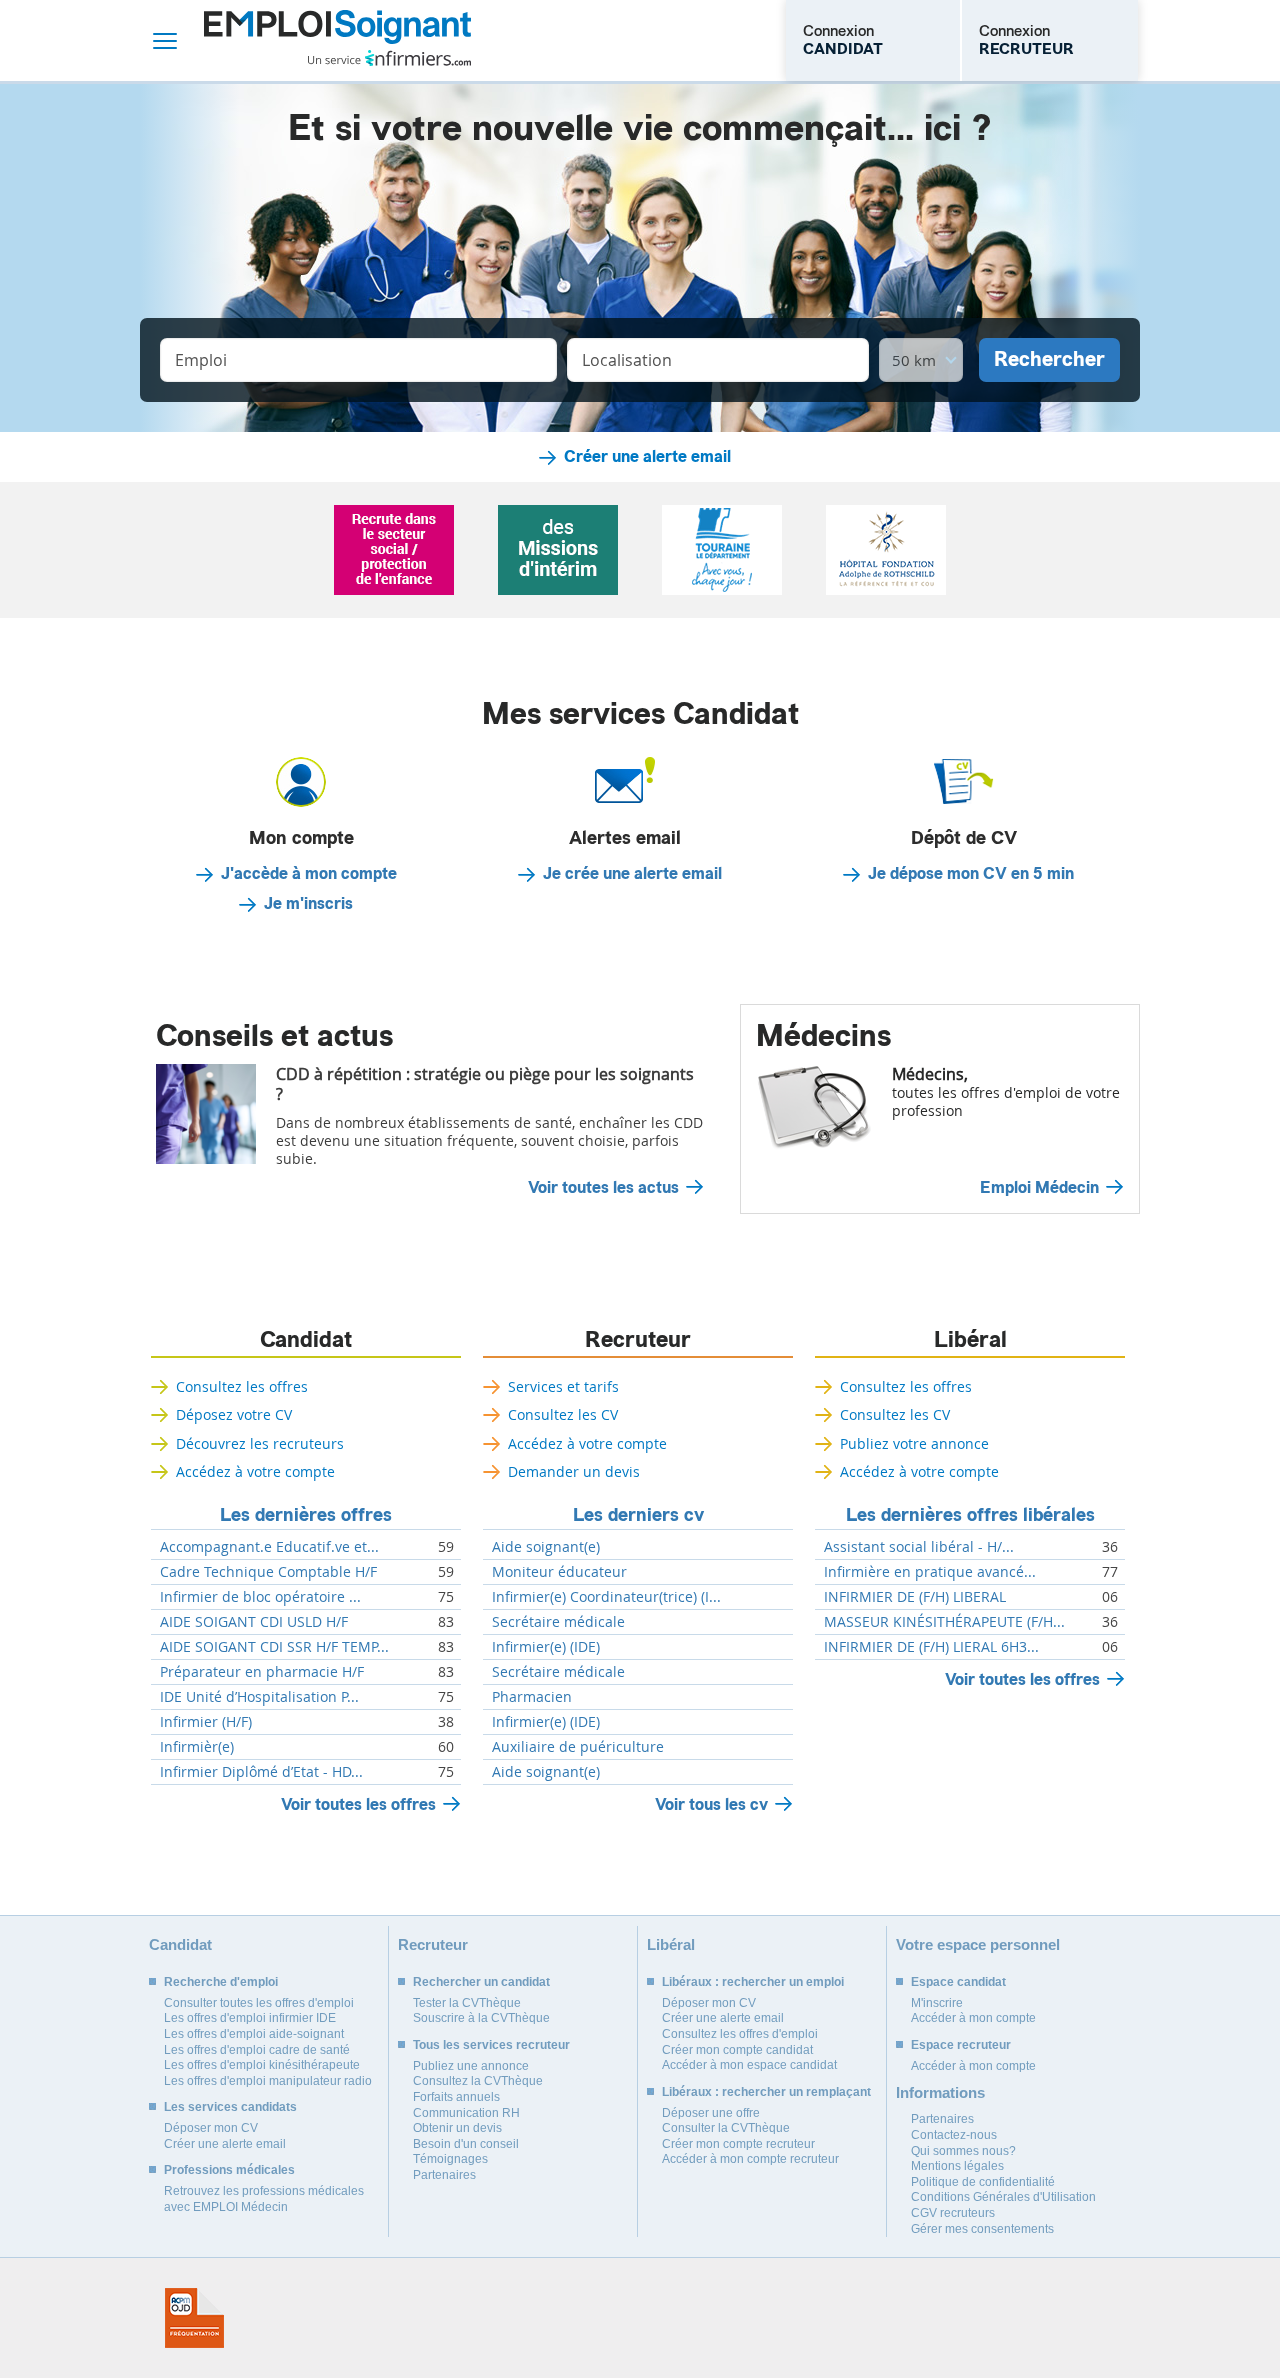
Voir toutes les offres (358, 1804)
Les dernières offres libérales (970, 1515)
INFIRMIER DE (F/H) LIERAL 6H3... (931, 1647)
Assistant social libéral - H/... (919, 1547)
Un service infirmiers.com (389, 58)
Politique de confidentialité (983, 2182)
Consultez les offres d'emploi (740, 2034)
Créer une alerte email (647, 457)
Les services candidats (230, 2107)
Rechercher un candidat (481, 1982)
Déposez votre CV (234, 1414)
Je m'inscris (308, 904)
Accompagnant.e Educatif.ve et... (269, 1547)
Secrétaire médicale (558, 1622)
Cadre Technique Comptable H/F (268, 1572)
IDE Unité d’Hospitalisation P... (259, 1697)
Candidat (306, 1340)
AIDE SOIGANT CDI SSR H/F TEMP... (274, 1647)
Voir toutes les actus (603, 1188)
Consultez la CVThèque (478, 2081)
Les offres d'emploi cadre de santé (257, 2050)
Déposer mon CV (211, 2128)
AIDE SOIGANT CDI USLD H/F (254, 1622)
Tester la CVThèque (467, 2003)
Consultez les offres (242, 1386)
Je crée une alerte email (632, 874)
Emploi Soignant (337, 40)
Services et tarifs (563, 1386)
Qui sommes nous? (963, 2151)
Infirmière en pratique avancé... (930, 1572)
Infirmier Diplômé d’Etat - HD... (261, 1772)
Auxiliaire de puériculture (578, 1747)
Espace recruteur (961, 2045)
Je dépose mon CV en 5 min (971, 874)
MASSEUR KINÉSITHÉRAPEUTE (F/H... (944, 1622)
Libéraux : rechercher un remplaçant (766, 2092)
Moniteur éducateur (559, 1572)
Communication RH (466, 2113)
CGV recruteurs (953, 2213)
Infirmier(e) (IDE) (546, 1647)
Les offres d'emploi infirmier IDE (250, 2018)
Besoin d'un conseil (466, 2144)
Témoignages (450, 2159)
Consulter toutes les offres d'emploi (259, 2003)
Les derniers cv (638, 1515)
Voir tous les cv (711, 1804)
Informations (940, 2092)
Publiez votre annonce (914, 1443)
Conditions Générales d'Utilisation (1003, 2197)
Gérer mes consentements (982, 2229)
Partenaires (444, 2175)
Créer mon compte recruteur (738, 2144)
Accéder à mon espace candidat (749, 2065)
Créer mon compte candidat (737, 2050)
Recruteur (638, 1340)
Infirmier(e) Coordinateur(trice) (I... (606, 1597)
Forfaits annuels (456, 2097)
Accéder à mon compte (973, 2018)
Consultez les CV (563, 1414)
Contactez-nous (954, 2135)
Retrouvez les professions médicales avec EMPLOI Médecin (264, 2199)
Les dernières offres (306, 1515)
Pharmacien (532, 1697)
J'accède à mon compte (309, 874)
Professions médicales (229, 2170)
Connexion (843, 40)
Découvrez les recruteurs (260, 1443)
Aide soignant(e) (546, 1547)
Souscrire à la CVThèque (481, 2018)
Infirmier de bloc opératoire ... (260, 1597)
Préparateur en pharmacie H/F (262, 1672)
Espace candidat (958, 1982)
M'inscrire (937, 2003)
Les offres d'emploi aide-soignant (254, 2034)
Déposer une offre (711, 2113)
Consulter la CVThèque (726, 2128)
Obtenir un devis (457, 2128)
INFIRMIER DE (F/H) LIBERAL (915, 1597)
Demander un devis (574, 1471)
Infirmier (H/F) (206, 1722)
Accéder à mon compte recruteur (750, 2159)
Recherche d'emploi (221, 1982)
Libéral (970, 1340)
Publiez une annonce (471, 2066)
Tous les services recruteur (491, 2045)
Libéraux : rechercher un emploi (753, 1982)
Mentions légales (957, 2166)
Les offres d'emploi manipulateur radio (268, 2081)
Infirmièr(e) (197, 1747)
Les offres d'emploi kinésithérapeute (262, 2065)
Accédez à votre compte (255, 1471)
